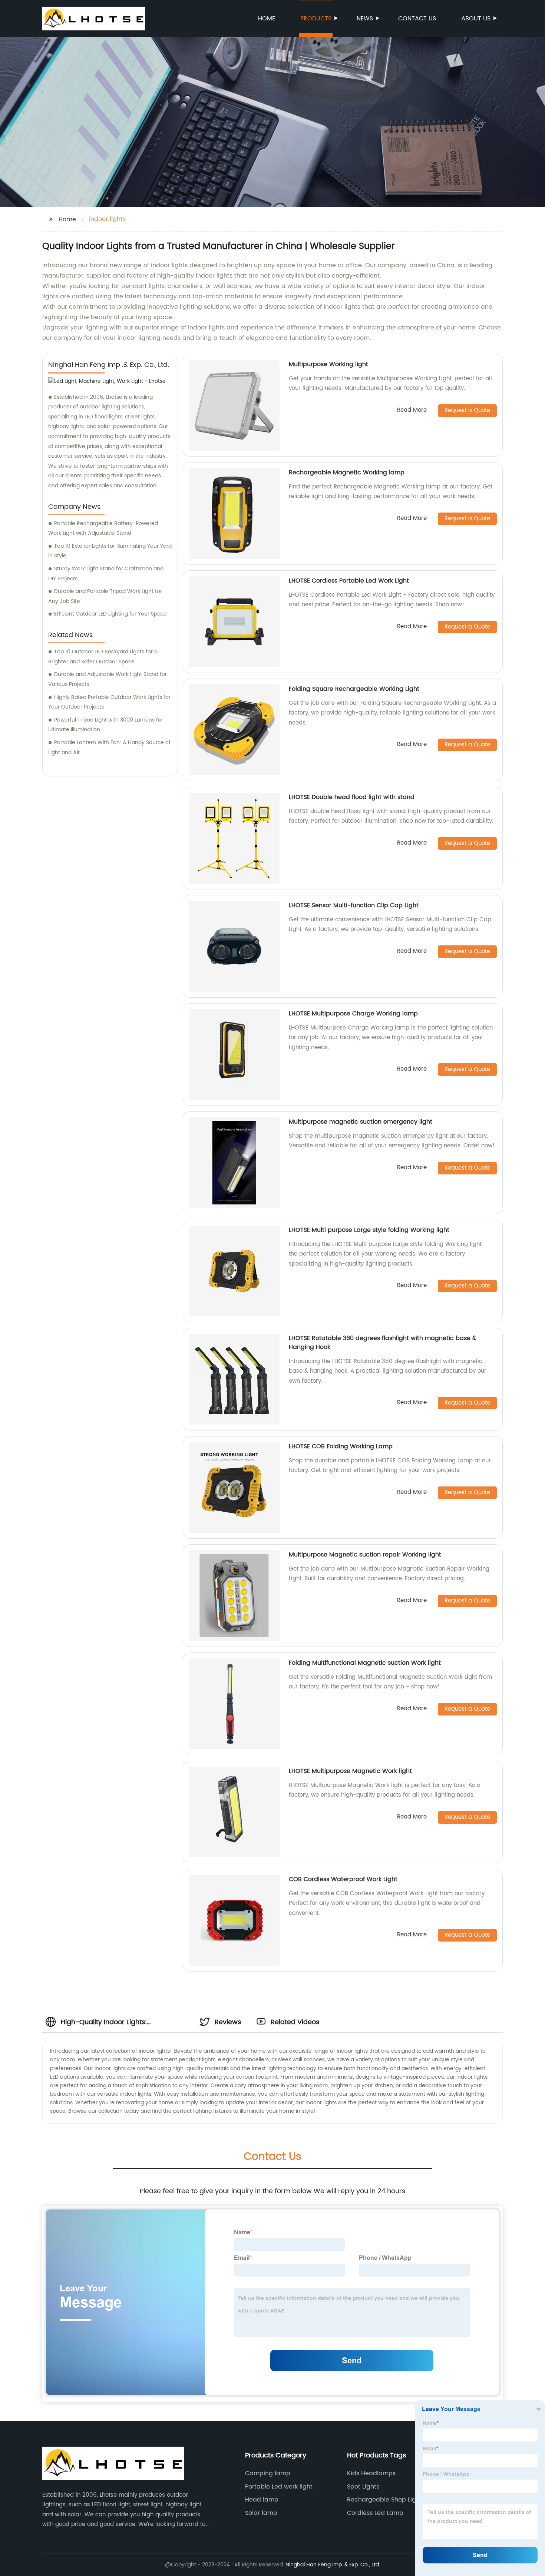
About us (476, 19)
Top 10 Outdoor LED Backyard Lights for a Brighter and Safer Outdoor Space (103, 657)
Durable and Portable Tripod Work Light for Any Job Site (105, 596)
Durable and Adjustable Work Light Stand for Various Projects (108, 679)
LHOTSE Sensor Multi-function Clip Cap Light (354, 905)
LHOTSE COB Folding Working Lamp (341, 1446)
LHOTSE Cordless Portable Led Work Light (349, 581)
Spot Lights (363, 2487)
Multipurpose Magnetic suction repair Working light (365, 1555)
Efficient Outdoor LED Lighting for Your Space (110, 614)
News (365, 19)
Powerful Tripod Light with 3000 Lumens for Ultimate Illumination (106, 725)
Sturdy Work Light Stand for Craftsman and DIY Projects (106, 574)
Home (267, 19)
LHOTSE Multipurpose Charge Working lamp (353, 1014)
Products (316, 19)
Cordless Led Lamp (375, 2513)
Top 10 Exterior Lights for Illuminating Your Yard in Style (110, 551)
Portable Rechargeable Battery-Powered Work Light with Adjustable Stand (103, 528)
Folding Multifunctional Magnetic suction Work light (365, 1663)
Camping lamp (268, 2473)
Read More (412, 410)
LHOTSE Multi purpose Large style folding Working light (369, 1230)
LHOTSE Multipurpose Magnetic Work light (350, 1771)
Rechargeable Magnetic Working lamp (347, 473)
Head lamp (262, 2500)
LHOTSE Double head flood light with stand (352, 797)
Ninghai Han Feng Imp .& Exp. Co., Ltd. (333, 2565)
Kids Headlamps (371, 2473)
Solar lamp (261, 2513)
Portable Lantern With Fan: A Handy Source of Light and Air (109, 747)
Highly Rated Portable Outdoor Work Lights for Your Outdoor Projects (109, 702)
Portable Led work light (279, 2487)
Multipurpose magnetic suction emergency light (361, 1122)
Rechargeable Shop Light (384, 2500)
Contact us (417, 19)
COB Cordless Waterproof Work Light (343, 1879)
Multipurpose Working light (328, 364)
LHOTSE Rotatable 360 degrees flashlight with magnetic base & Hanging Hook (383, 1343)
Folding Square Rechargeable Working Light (354, 689)
